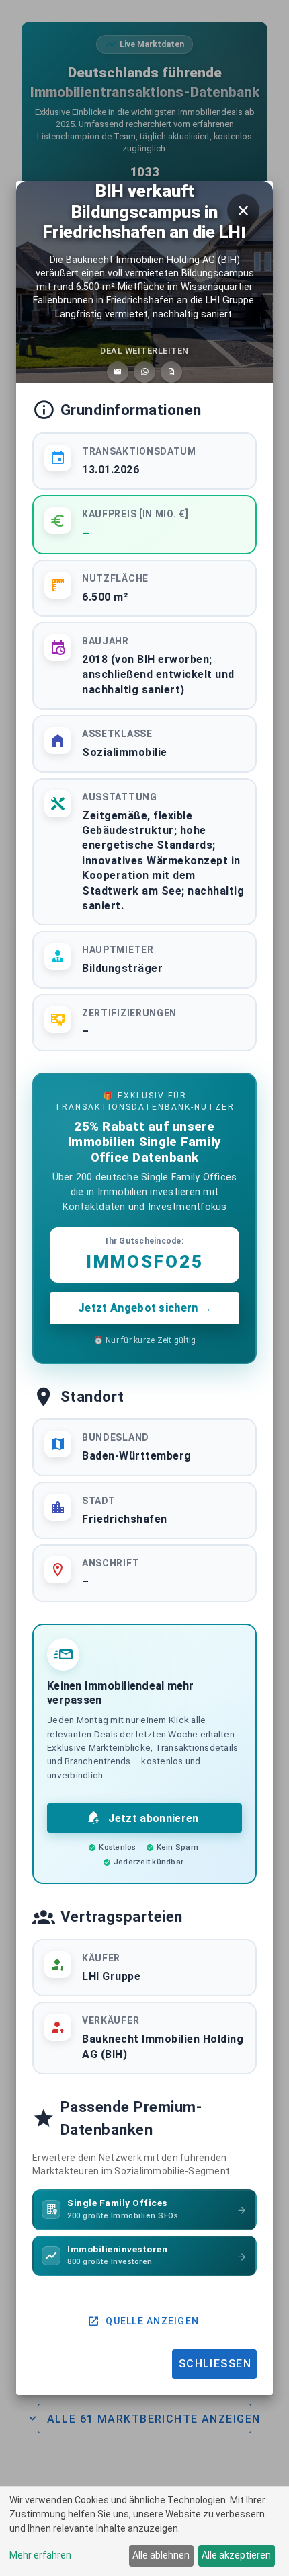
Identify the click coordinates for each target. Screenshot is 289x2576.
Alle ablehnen (161, 2555)
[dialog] (144, 2531)
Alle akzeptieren (236, 2555)
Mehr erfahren (40, 2555)
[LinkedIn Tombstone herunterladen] (171, 372)
